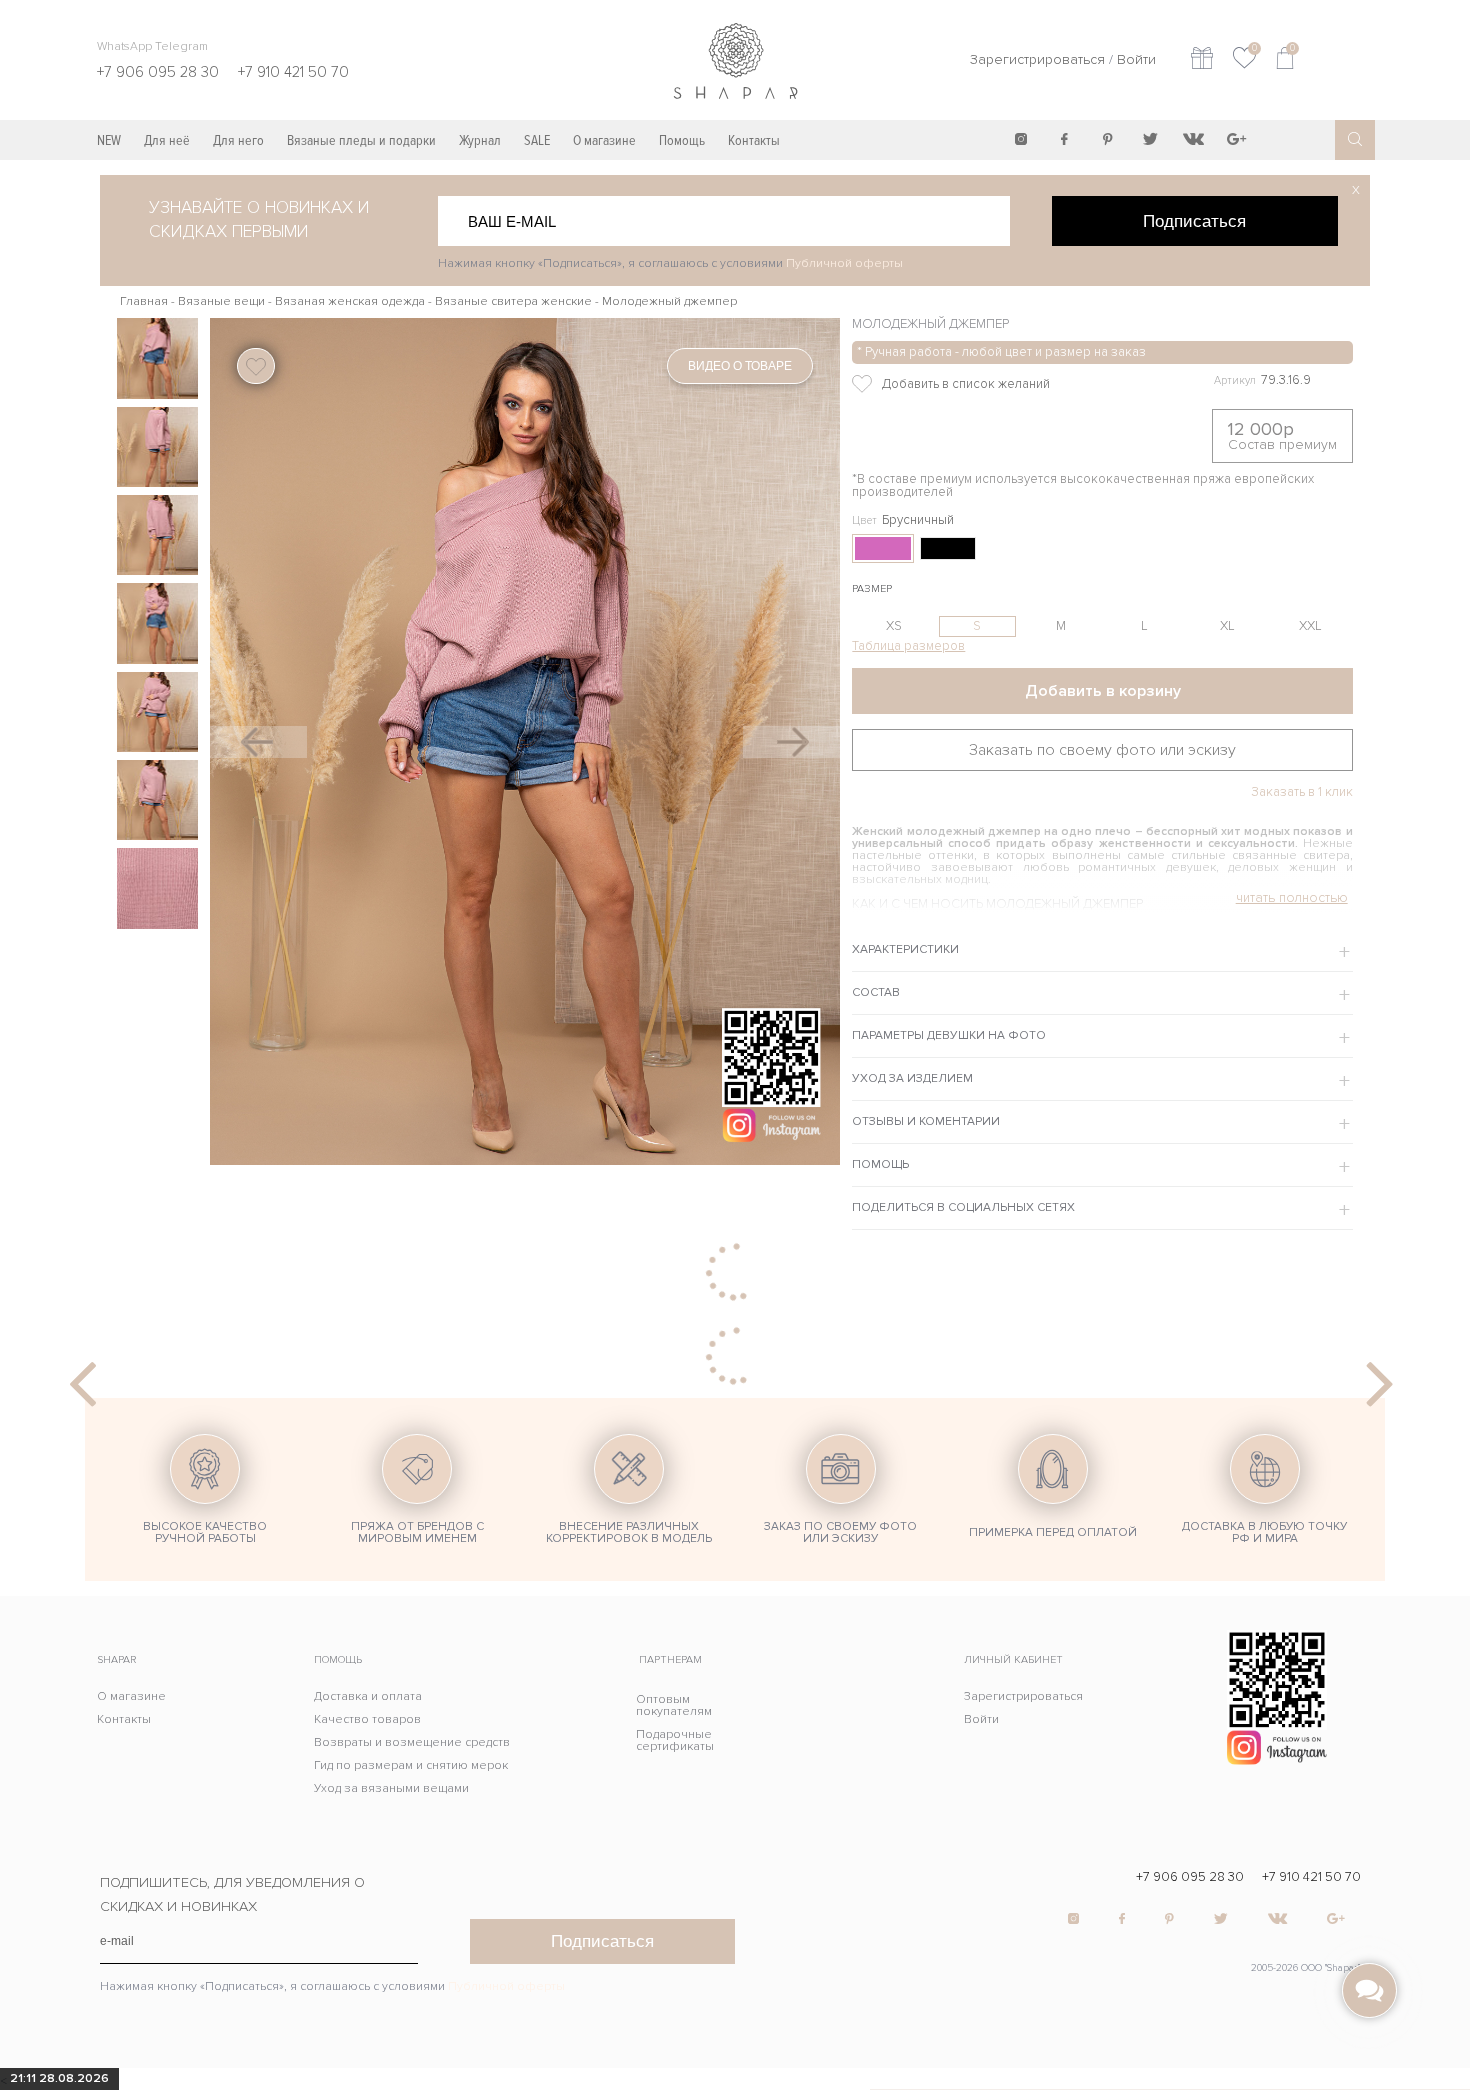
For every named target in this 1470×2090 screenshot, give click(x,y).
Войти (1136, 59)
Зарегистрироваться (1037, 59)
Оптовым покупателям (674, 1705)
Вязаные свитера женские (513, 301)
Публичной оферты (844, 263)
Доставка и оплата (368, 1696)
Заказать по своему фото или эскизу (1102, 750)
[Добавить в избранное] (998, 384)
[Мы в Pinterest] (1107, 139)
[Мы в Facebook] (1064, 139)
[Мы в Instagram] (1021, 139)
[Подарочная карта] (1202, 60)
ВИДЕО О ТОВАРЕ (740, 366)
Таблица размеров (908, 646)
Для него (238, 140)
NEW (109, 140)
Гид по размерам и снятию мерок (411, 1765)
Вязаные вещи (221, 301)
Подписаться (1194, 221)
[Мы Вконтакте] (1193, 139)
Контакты (754, 140)
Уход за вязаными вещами (391, 1788)
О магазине (604, 140)
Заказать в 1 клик (1301, 792)
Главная (144, 301)
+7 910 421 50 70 (1311, 1877)
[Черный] (948, 548)
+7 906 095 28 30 (1190, 1877)
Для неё (167, 140)
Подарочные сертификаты (675, 1740)
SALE (537, 140)
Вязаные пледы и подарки (361, 140)
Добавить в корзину (1103, 691)
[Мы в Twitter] (1150, 139)
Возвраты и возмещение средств (412, 1742)
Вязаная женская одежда (350, 301)
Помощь (682, 140)
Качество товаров (367, 1719)
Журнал (480, 140)
